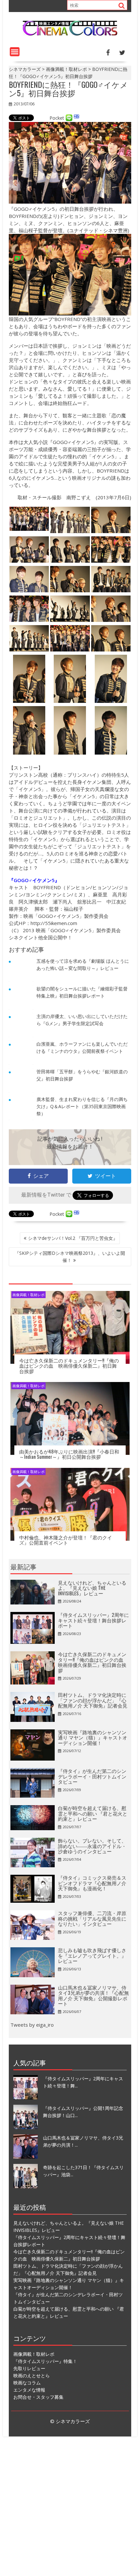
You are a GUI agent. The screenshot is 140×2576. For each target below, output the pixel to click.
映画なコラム (27, 2383)
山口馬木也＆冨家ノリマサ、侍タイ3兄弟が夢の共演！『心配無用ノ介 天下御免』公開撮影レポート (93, 1995)
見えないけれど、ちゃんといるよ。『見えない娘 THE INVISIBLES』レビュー (92, 1588)
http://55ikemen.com (54, 923)
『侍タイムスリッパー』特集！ (45, 2361)
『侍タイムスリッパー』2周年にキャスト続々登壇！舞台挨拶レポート (93, 1620)
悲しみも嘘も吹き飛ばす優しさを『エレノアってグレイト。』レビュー (92, 1955)
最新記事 (23, 1566)
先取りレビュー (29, 2368)
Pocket (57, 118)
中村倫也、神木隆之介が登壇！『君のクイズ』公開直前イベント (66, 1540)
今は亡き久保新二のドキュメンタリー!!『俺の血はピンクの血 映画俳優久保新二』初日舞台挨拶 (69, 1366)
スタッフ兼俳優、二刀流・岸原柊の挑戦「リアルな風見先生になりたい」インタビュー (92, 1918)
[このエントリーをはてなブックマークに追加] (77, 118)
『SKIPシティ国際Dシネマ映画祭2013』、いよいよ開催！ (70, 1257)
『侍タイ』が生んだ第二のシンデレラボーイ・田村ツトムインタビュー (92, 1776)
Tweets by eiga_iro (32, 2025)
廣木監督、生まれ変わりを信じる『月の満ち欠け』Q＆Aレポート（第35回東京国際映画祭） (82, 1106)
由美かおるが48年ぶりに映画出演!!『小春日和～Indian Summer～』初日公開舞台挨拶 (69, 1454)
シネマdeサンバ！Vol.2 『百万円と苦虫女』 (73, 1238)
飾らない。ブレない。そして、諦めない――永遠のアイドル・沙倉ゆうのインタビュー (92, 1846)
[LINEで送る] (69, 118)
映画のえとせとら (32, 2375)
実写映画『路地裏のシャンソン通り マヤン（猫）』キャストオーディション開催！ (93, 1737)
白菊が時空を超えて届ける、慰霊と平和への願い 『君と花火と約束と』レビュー (93, 1813)
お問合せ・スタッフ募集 (38, 2397)
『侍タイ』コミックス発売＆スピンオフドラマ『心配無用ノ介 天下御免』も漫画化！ (92, 1883)
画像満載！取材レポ (28, 1295)
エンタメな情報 (29, 2390)
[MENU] (15, 52)
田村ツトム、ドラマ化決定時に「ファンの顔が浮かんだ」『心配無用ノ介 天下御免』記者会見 (93, 1700)
